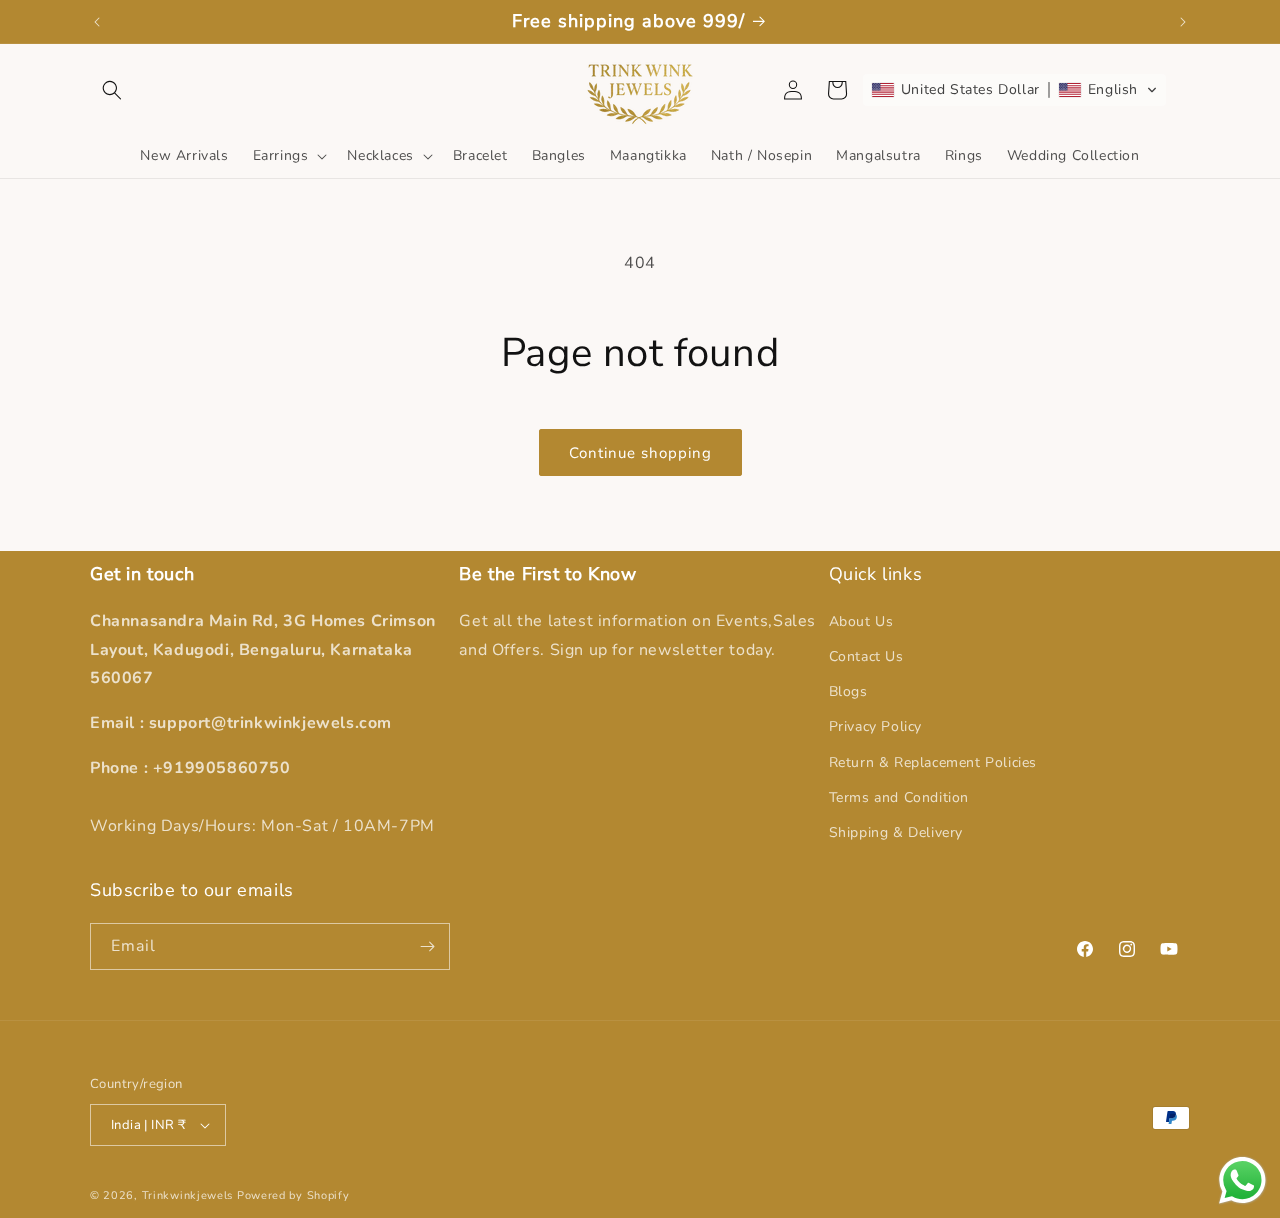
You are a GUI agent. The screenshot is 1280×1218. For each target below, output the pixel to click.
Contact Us (866, 655)
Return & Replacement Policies (933, 761)
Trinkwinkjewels (188, 1195)
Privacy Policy (875, 726)
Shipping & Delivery (896, 831)
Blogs (848, 690)
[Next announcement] (1183, 22)
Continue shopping (640, 453)
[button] (112, 90)
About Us (861, 620)
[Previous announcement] (97, 22)
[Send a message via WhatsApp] (1242, 1180)
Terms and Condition (899, 796)
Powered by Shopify (293, 1195)
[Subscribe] (427, 946)
